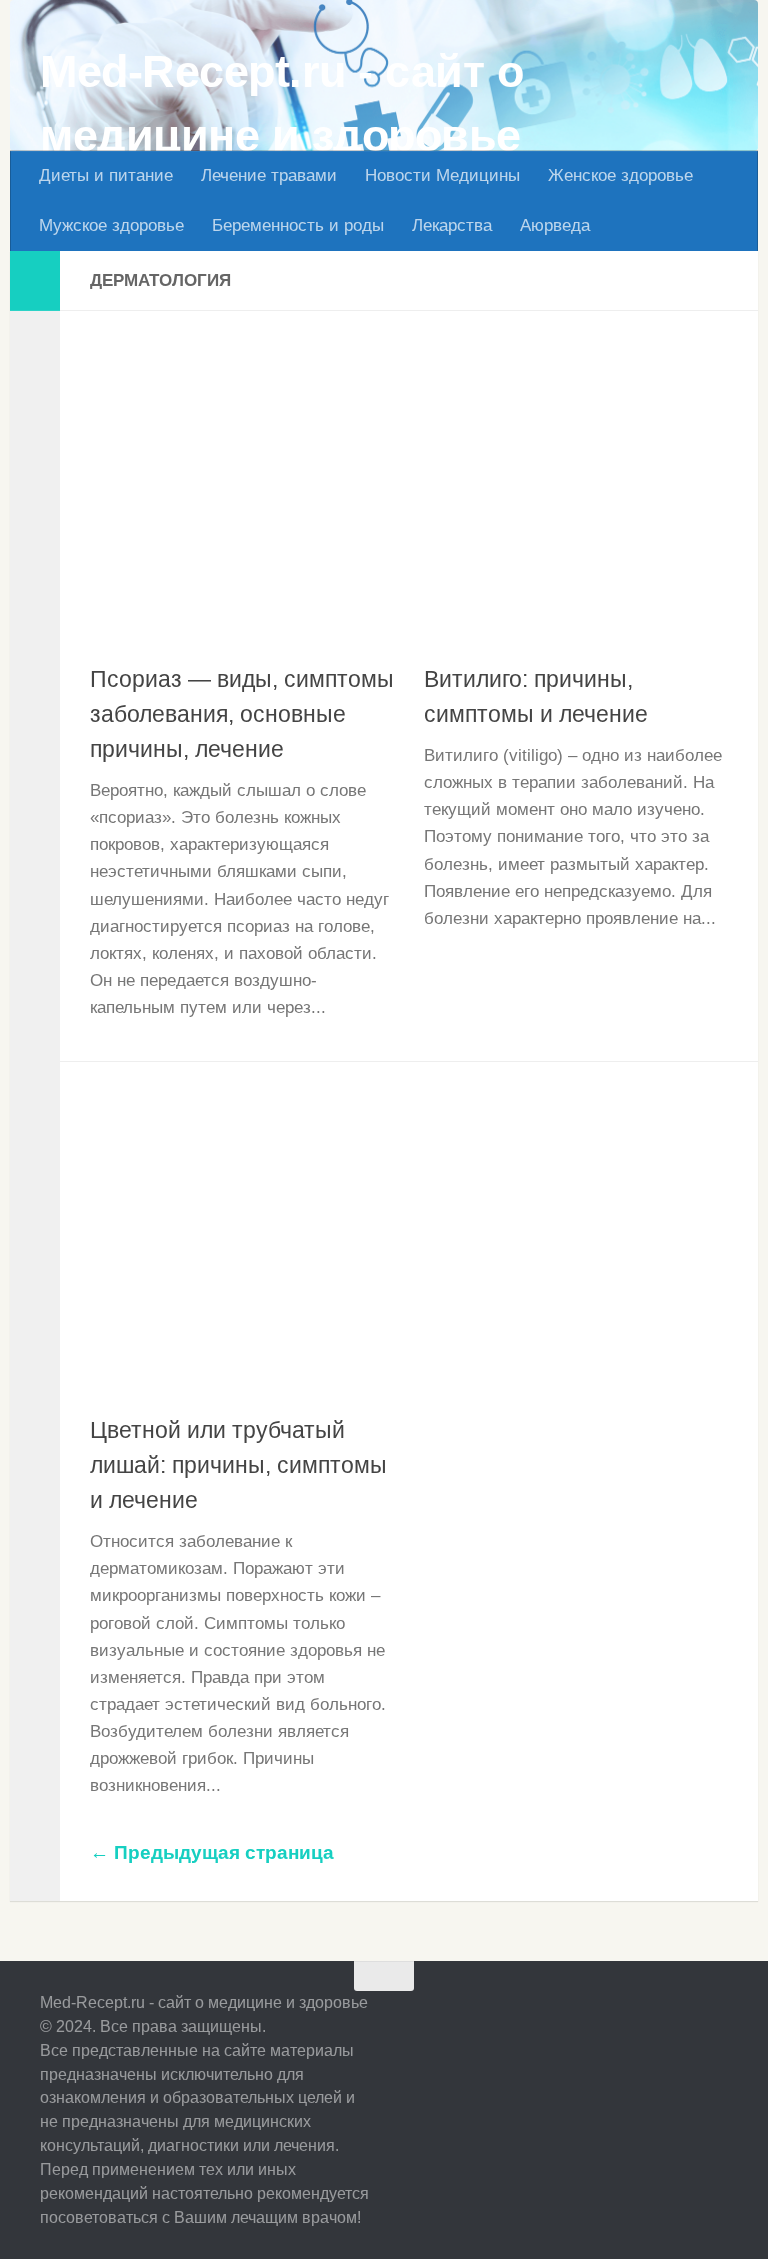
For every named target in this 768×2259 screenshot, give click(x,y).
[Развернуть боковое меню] (35, 281)
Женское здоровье (620, 175)
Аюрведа (555, 225)
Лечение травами (269, 175)
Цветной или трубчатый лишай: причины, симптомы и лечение (238, 1465)
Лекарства (452, 225)
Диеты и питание (106, 175)
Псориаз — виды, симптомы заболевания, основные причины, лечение (242, 714)
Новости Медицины (442, 175)
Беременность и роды (298, 225)
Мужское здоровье (111, 225)
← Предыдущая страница (212, 1852)
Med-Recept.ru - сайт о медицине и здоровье (281, 103)
